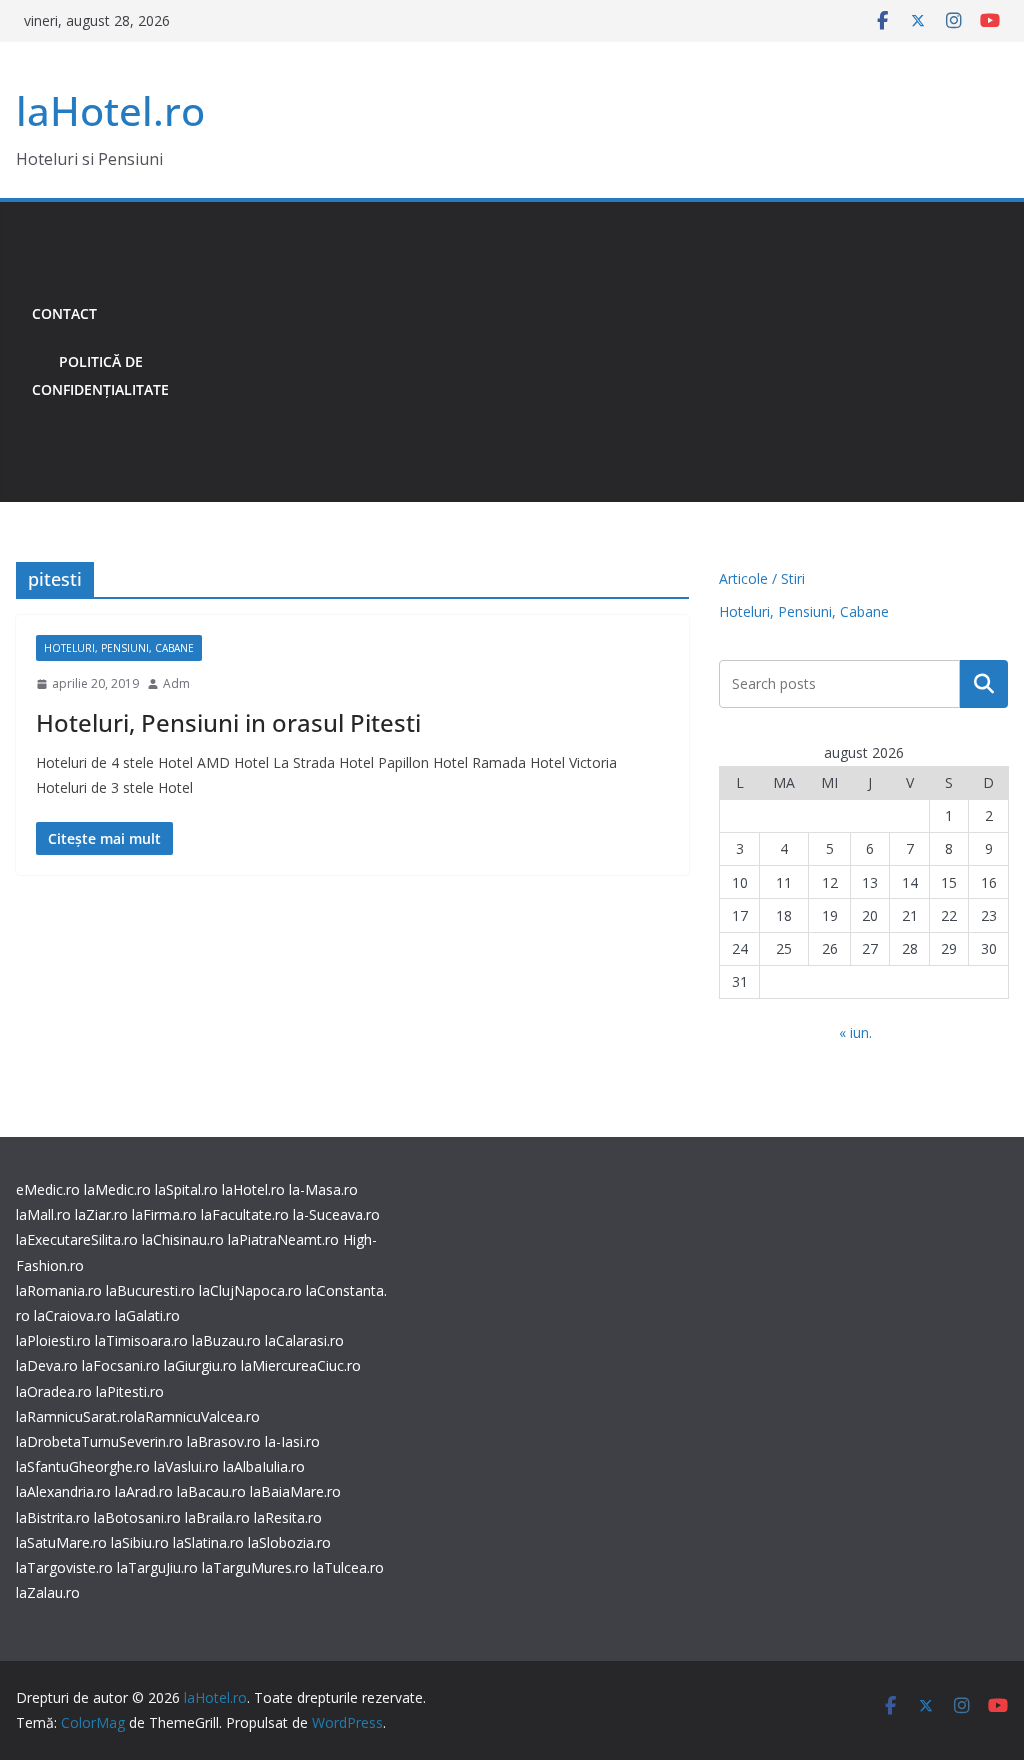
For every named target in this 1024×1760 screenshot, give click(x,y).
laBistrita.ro (53, 1517)
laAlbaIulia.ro (264, 1466)
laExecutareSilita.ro (77, 1239)
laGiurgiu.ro (202, 1365)
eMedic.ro (48, 1189)
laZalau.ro (48, 1592)
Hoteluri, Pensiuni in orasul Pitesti (228, 722)
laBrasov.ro (224, 1441)
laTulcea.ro (348, 1567)
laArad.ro (144, 1491)
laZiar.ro (101, 1214)
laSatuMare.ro (61, 1542)
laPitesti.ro (130, 1391)
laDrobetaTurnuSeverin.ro (99, 1441)
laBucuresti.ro (150, 1290)
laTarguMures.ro (255, 1567)
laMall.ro (43, 1214)
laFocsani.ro (119, 1365)
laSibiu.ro (138, 1542)
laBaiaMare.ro (295, 1491)
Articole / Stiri (762, 578)
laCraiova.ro (72, 1315)
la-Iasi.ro (292, 1441)
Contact (64, 313)
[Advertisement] (596, 352)
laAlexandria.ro (63, 1491)
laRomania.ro (59, 1290)
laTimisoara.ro (141, 1340)
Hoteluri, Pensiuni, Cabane (119, 648)
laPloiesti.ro (53, 1340)
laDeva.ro (47, 1365)
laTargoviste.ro (64, 1567)
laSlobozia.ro (289, 1542)
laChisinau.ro (183, 1239)
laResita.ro (288, 1517)
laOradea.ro (54, 1391)
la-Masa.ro (323, 1189)
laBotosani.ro (135, 1517)
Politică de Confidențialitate (100, 375)
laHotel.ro (110, 110)
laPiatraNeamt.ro (283, 1239)
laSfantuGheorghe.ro (83, 1466)
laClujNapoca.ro (250, 1290)
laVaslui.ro (188, 1466)
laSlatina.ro (208, 1542)
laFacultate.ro (245, 1214)
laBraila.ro (217, 1517)
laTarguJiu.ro (159, 1567)
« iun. (855, 1032)
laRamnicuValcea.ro (197, 1416)
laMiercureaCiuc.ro (301, 1365)
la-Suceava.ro (336, 1214)
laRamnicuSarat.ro (75, 1416)
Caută (984, 684)
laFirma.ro (164, 1214)
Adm (176, 683)
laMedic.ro (119, 1189)
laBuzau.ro (228, 1340)
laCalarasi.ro (304, 1340)
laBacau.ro (211, 1491)
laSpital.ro (186, 1189)
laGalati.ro (147, 1315)
